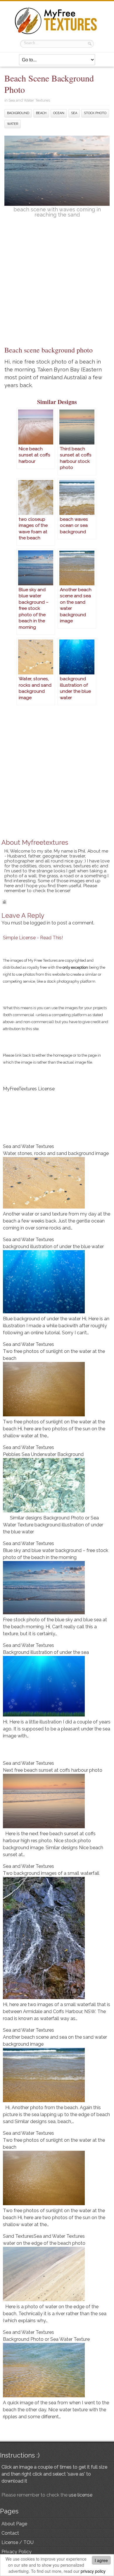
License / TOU (18, 2542)
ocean (59, 113)
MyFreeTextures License (29, 1089)
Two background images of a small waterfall (51, 1873)
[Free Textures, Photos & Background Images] (57, 34)
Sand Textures (18, 2236)
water (13, 124)
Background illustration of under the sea (46, 1652)
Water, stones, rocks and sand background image (56, 1153)
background (18, 113)
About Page (14, 2524)
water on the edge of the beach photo (44, 2243)
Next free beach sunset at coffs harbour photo (53, 1770)
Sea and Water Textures (29, 100)
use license (81, 2495)
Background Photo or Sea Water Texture (46, 2339)
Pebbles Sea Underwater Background (43, 1454)
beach (41, 113)
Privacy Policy (17, 2552)
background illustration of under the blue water (53, 1247)
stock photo (95, 113)
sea (74, 113)
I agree (101, 2560)
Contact (10, 2533)
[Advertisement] (57, 285)
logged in (40, 923)
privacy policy (93, 2571)
